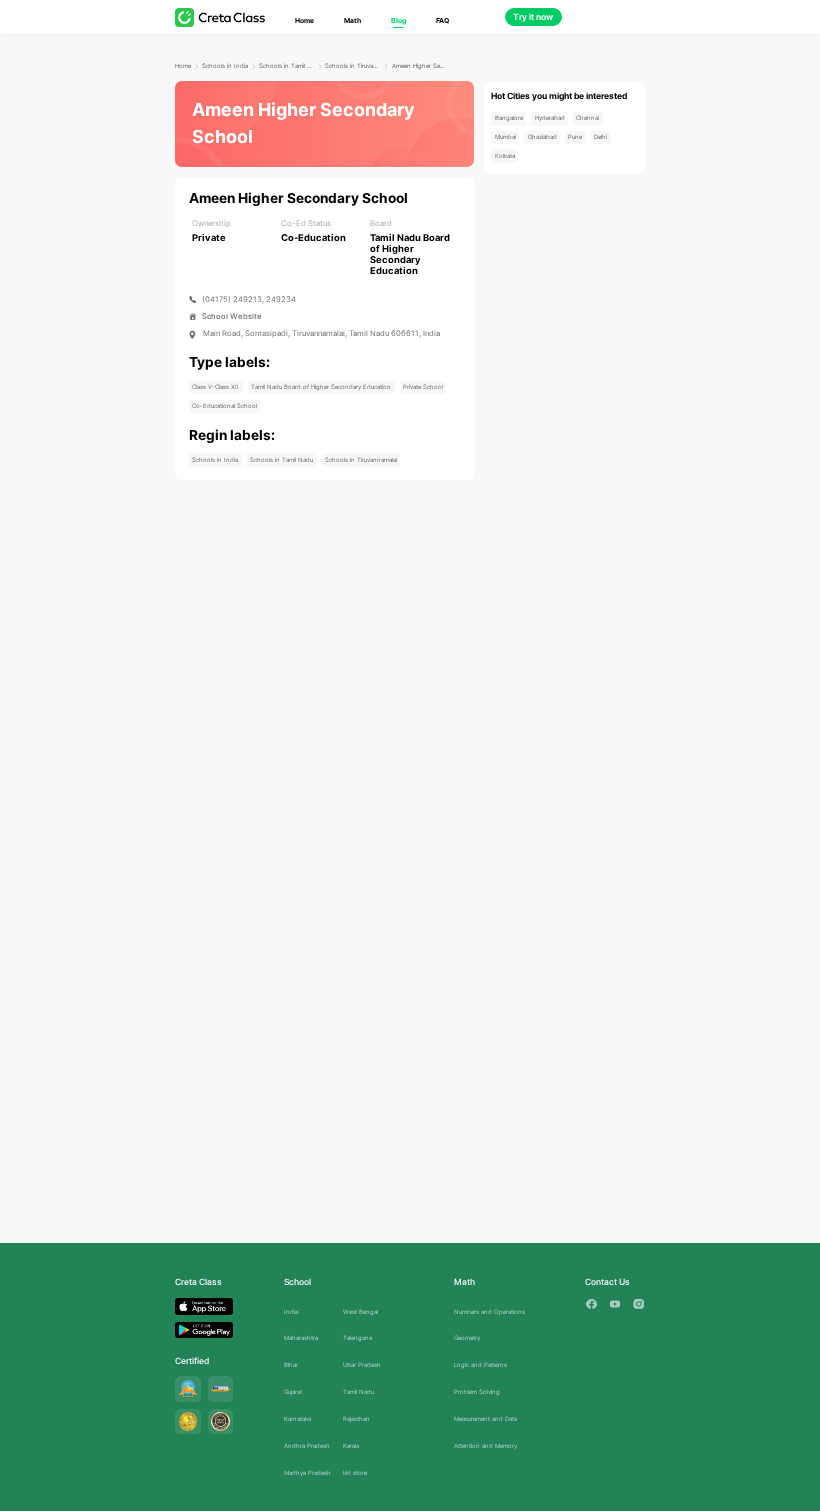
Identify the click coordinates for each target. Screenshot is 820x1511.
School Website (232, 317)
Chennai (587, 117)
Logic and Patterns (480, 1364)
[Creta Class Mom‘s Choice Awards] (188, 1422)
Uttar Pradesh (362, 1364)
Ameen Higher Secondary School (420, 65)
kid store (355, 1472)
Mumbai (505, 136)
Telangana (357, 1337)
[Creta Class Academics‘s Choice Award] (221, 1422)
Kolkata (505, 155)
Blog (398, 20)
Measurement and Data (485, 1418)
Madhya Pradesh (307, 1472)
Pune (575, 136)
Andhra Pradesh (307, 1445)
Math (352, 20)
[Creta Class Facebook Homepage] (591, 1304)
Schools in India (225, 65)
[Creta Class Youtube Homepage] (615, 1304)
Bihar (291, 1364)
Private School (423, 386)
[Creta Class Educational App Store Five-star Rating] (188, 1389)
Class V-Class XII (215, 386)
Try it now (533, 17)
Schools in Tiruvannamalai (353, 65)
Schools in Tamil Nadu (287, 65)
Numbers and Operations (489, 1311)
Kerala (351, 1445)
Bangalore (509, 117)
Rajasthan (356, 1418)
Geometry (467, 1337)
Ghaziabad (542, 136)
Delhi (600, 136)
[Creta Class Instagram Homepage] (638, 1304)
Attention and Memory (485, 1445)
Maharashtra (301, 1337)
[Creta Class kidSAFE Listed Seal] (221, 1389)
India (291, 1311)
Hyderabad (550, 117)
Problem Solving (477, 1391)
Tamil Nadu (358, 1391)
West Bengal (360, 1311)
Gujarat (293, 1391)
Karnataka (297, 1418)
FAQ (442, 20)
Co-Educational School (224, 405)
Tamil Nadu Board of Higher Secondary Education (321, 386)
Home (304, 20)
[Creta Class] (220, 17)
